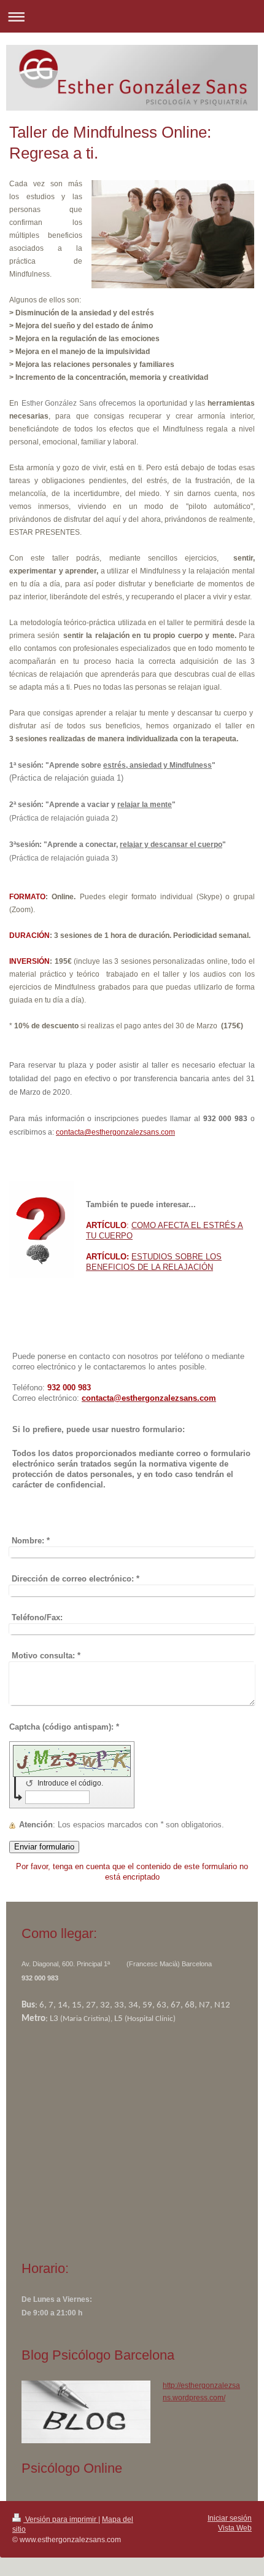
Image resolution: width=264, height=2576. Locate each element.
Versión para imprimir (61, 2519)
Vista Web (235, 2528)
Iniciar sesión (230, 2518)
